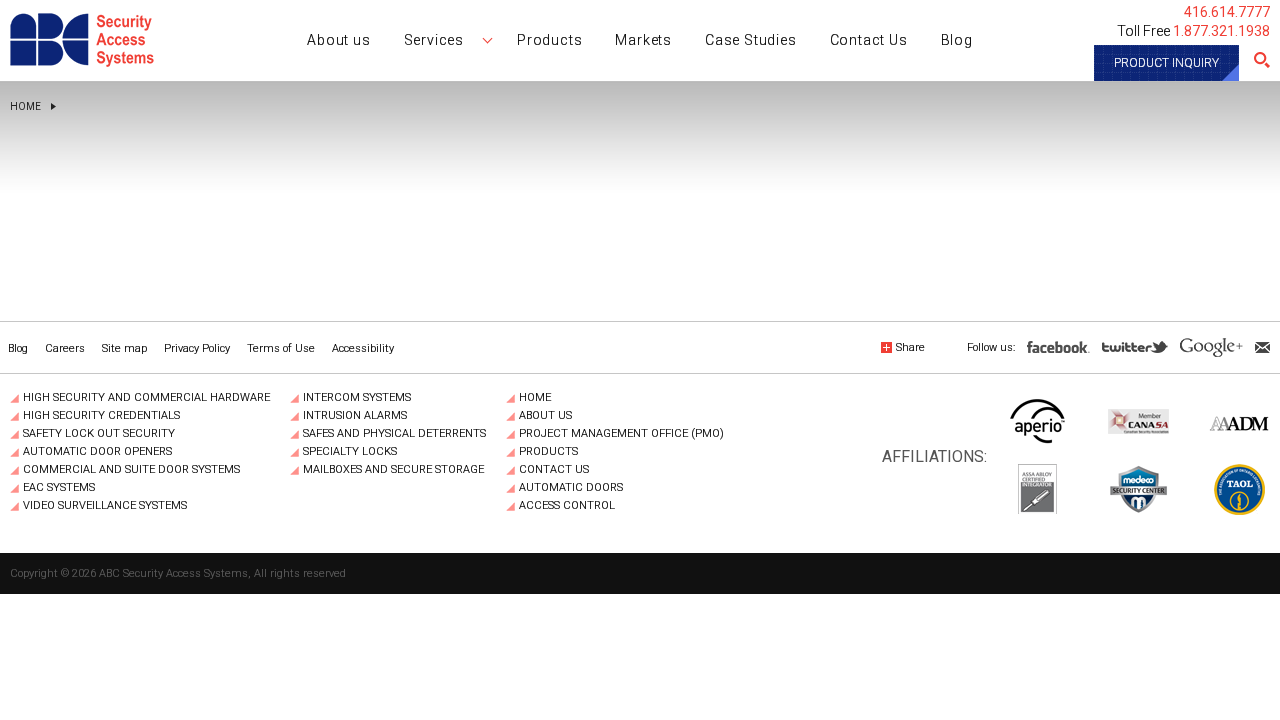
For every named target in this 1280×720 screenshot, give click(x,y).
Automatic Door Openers (97, 452)
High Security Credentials (101, 416)
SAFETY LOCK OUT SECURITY (99, 434)
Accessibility (363, 348)
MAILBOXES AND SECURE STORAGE (393, 470)
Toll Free (1193, 31)
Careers (65, 348)
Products (548, 452)
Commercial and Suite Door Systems (131, 470)
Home (25, 107)
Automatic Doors (571, 488)
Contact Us (554, 470)
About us (545, 416)
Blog (18, 348)
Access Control (567, 506)
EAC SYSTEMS (59, 488)
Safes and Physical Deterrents (394, 434)
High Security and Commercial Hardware (146, 398)
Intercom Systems (357, 398)
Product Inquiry (1166, 63)
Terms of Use (281, 348)
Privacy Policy (197, 348)
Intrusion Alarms (355, 416)
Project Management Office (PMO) (621, 434)
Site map (124, 348)
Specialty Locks (350, 452)
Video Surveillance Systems (105, 506)
